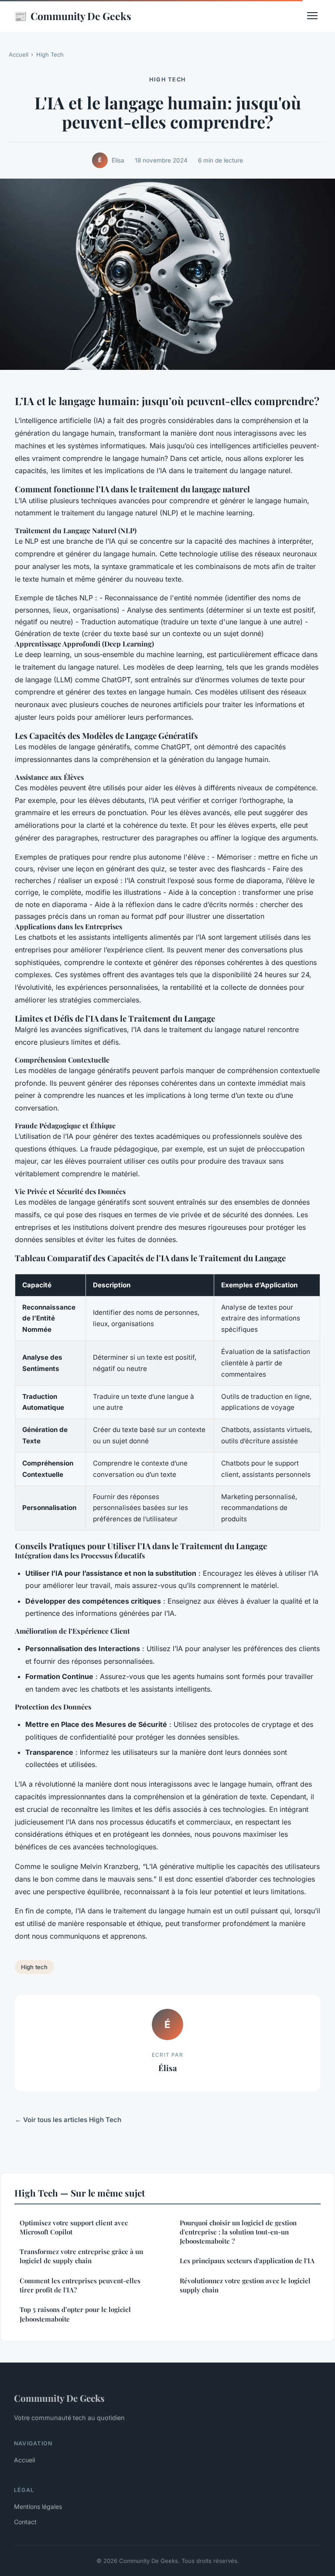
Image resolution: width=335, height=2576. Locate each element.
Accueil (19, 54)
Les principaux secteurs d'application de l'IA (247, 2261)
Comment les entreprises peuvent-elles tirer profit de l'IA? (80, 2285)
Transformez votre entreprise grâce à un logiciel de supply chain (81, 2256)
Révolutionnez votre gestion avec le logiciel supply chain (245, 2285)
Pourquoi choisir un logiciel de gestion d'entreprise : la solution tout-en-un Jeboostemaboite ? (238, 2232)
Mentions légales (38, 2507)
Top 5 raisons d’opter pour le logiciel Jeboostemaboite (75, 2314)
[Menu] (312, 16)
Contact (25, 2522)
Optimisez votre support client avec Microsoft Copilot (74, 2227)
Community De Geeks (73, 16)
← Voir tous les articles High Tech (68, 2120)
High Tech (50, 54)
